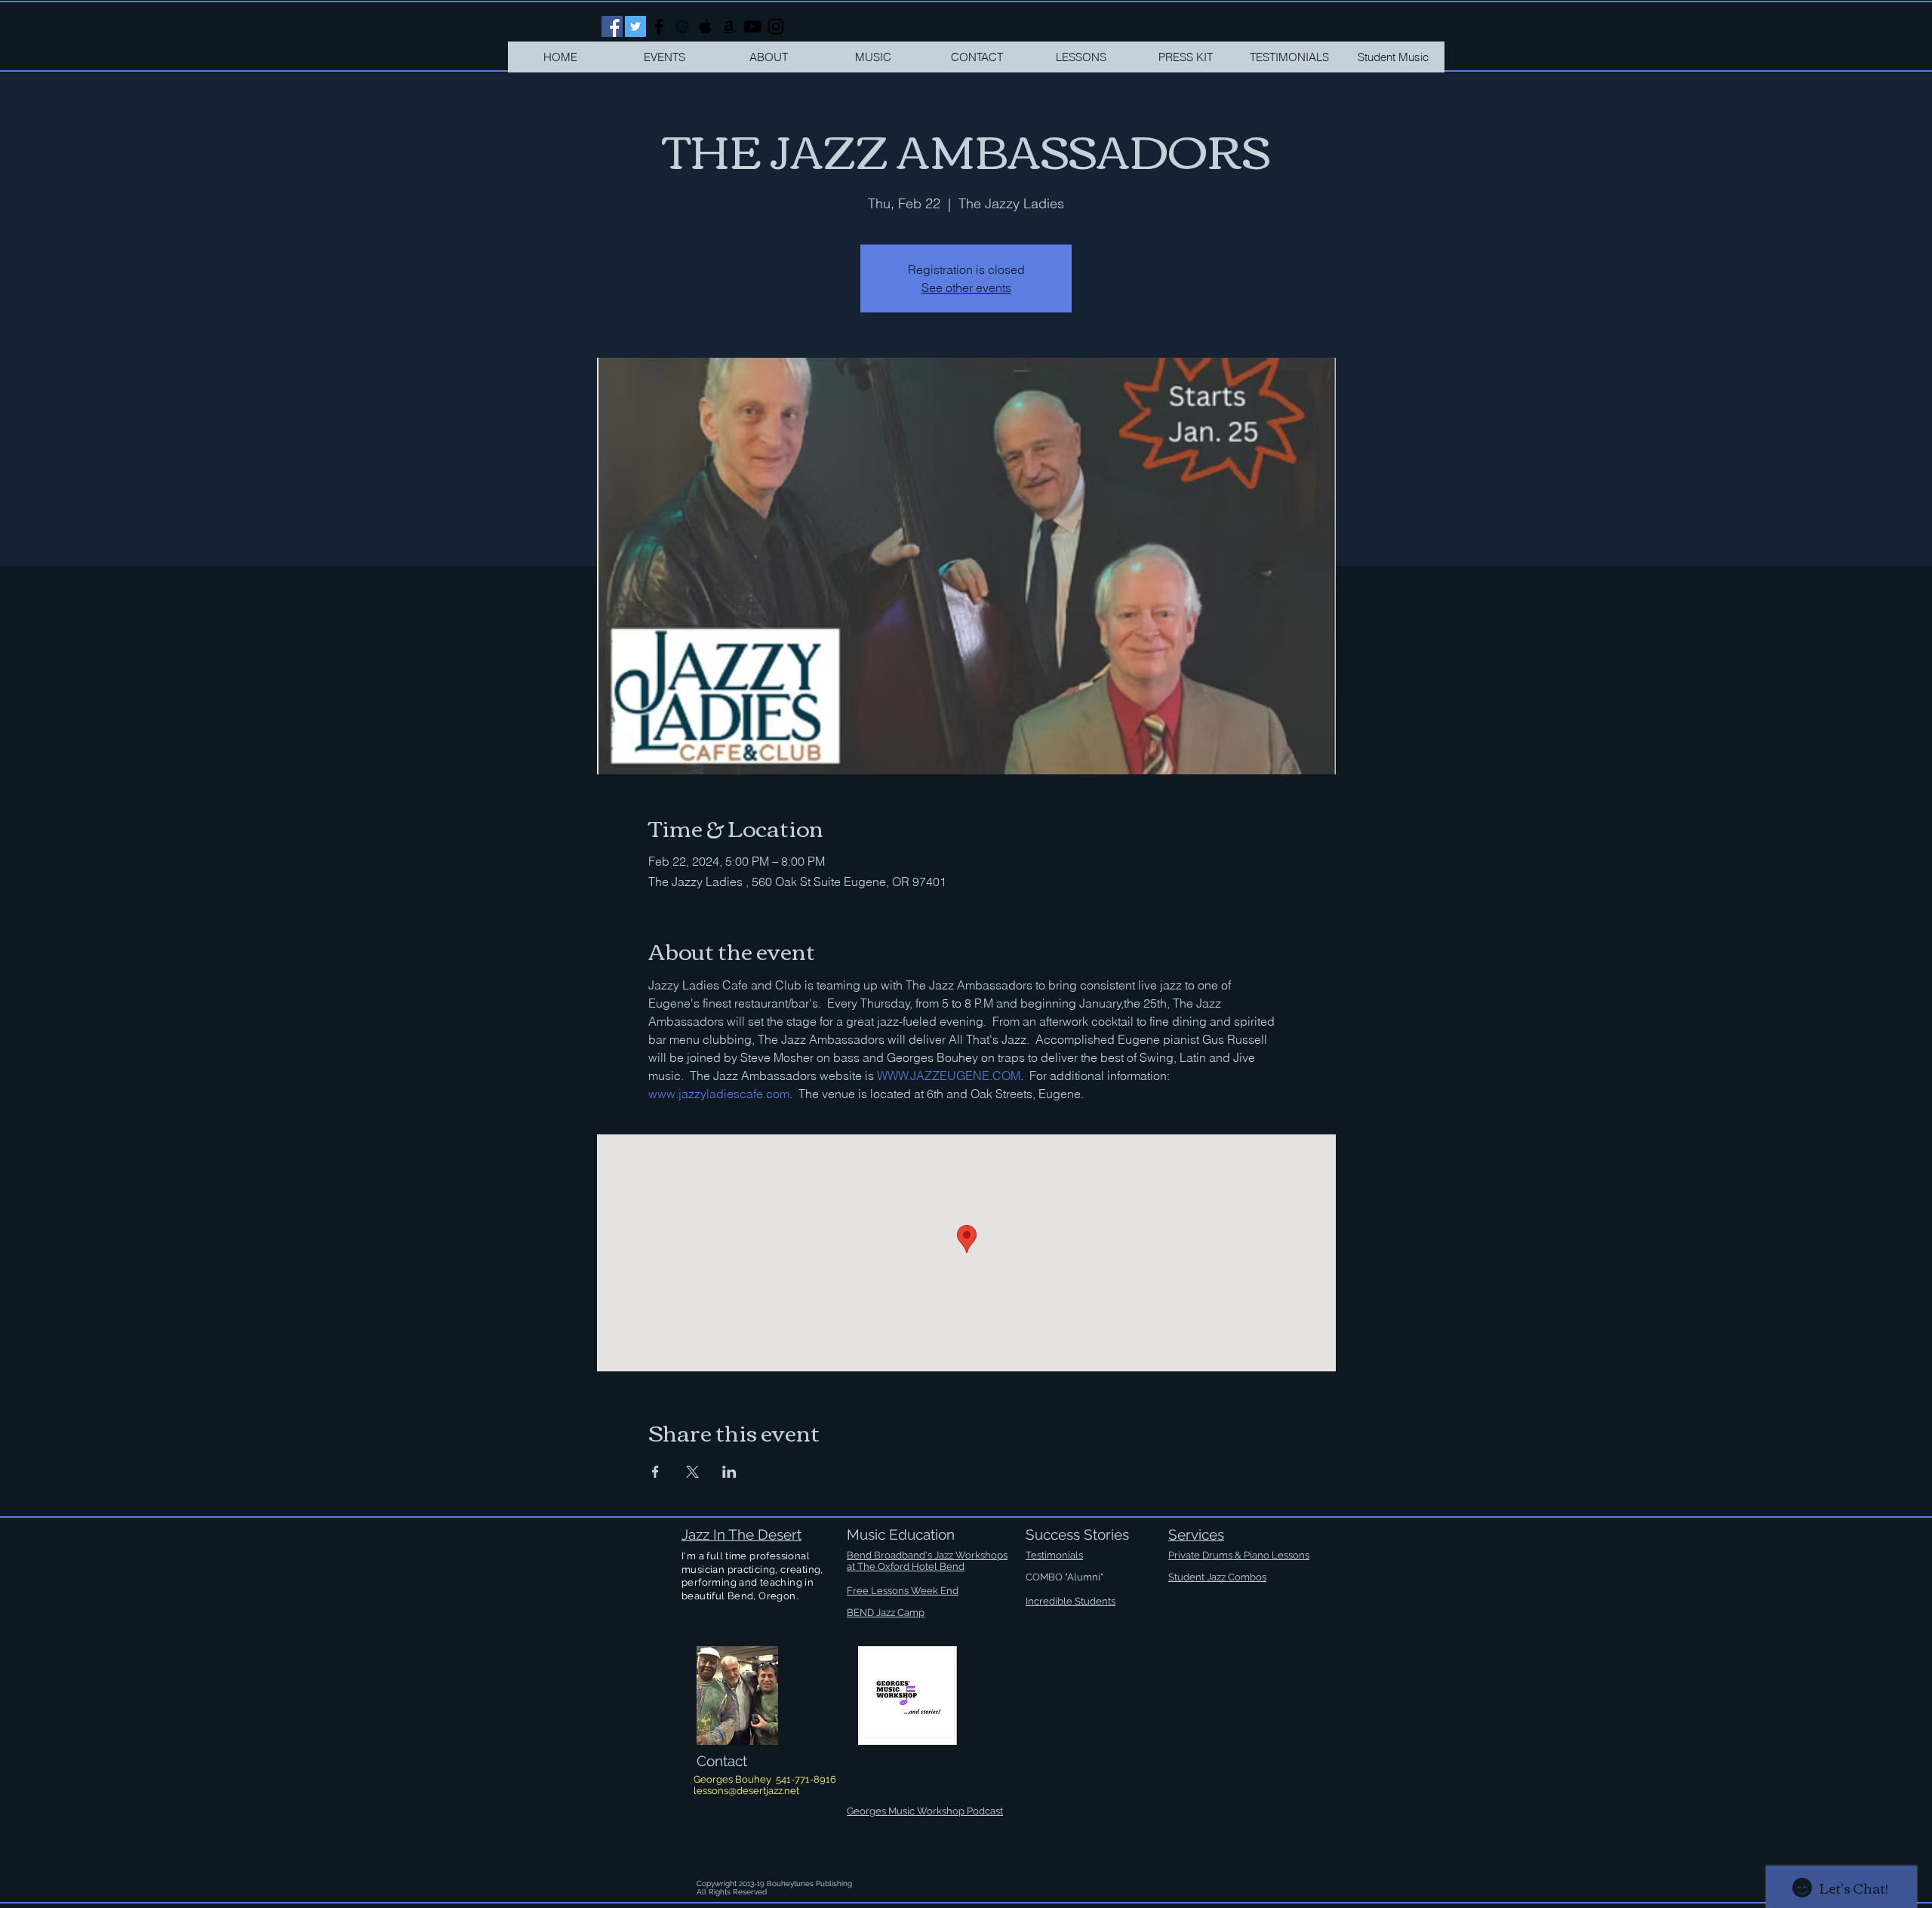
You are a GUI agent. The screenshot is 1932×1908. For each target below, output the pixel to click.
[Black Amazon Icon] (729, 26)
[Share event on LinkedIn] (729, 1472)
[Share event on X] (692, 1472)
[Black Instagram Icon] (776, 26)
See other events (966, 288)
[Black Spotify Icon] (682, 26)
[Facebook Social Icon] (612, 26)
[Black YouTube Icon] (752, 26)
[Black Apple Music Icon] (706, 26)
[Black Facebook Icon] (659, 26)
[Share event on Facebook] (655, 1472)
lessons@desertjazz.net (746, 1791)
